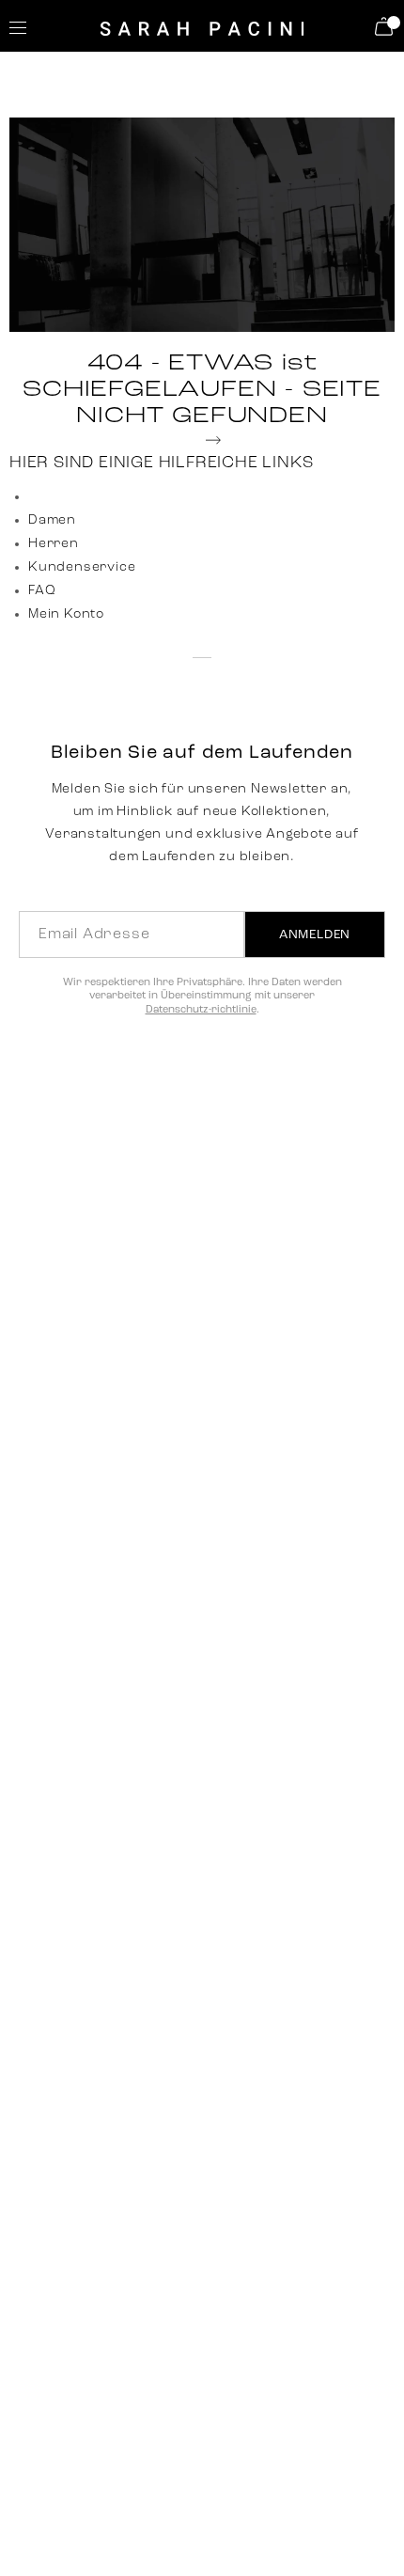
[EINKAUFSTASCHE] (387, 26)
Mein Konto (66, 614)
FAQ (42, 591)
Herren (54, 544)
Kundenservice (82, 567)
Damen (52, 520)
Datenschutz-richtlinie (201, 1010)
